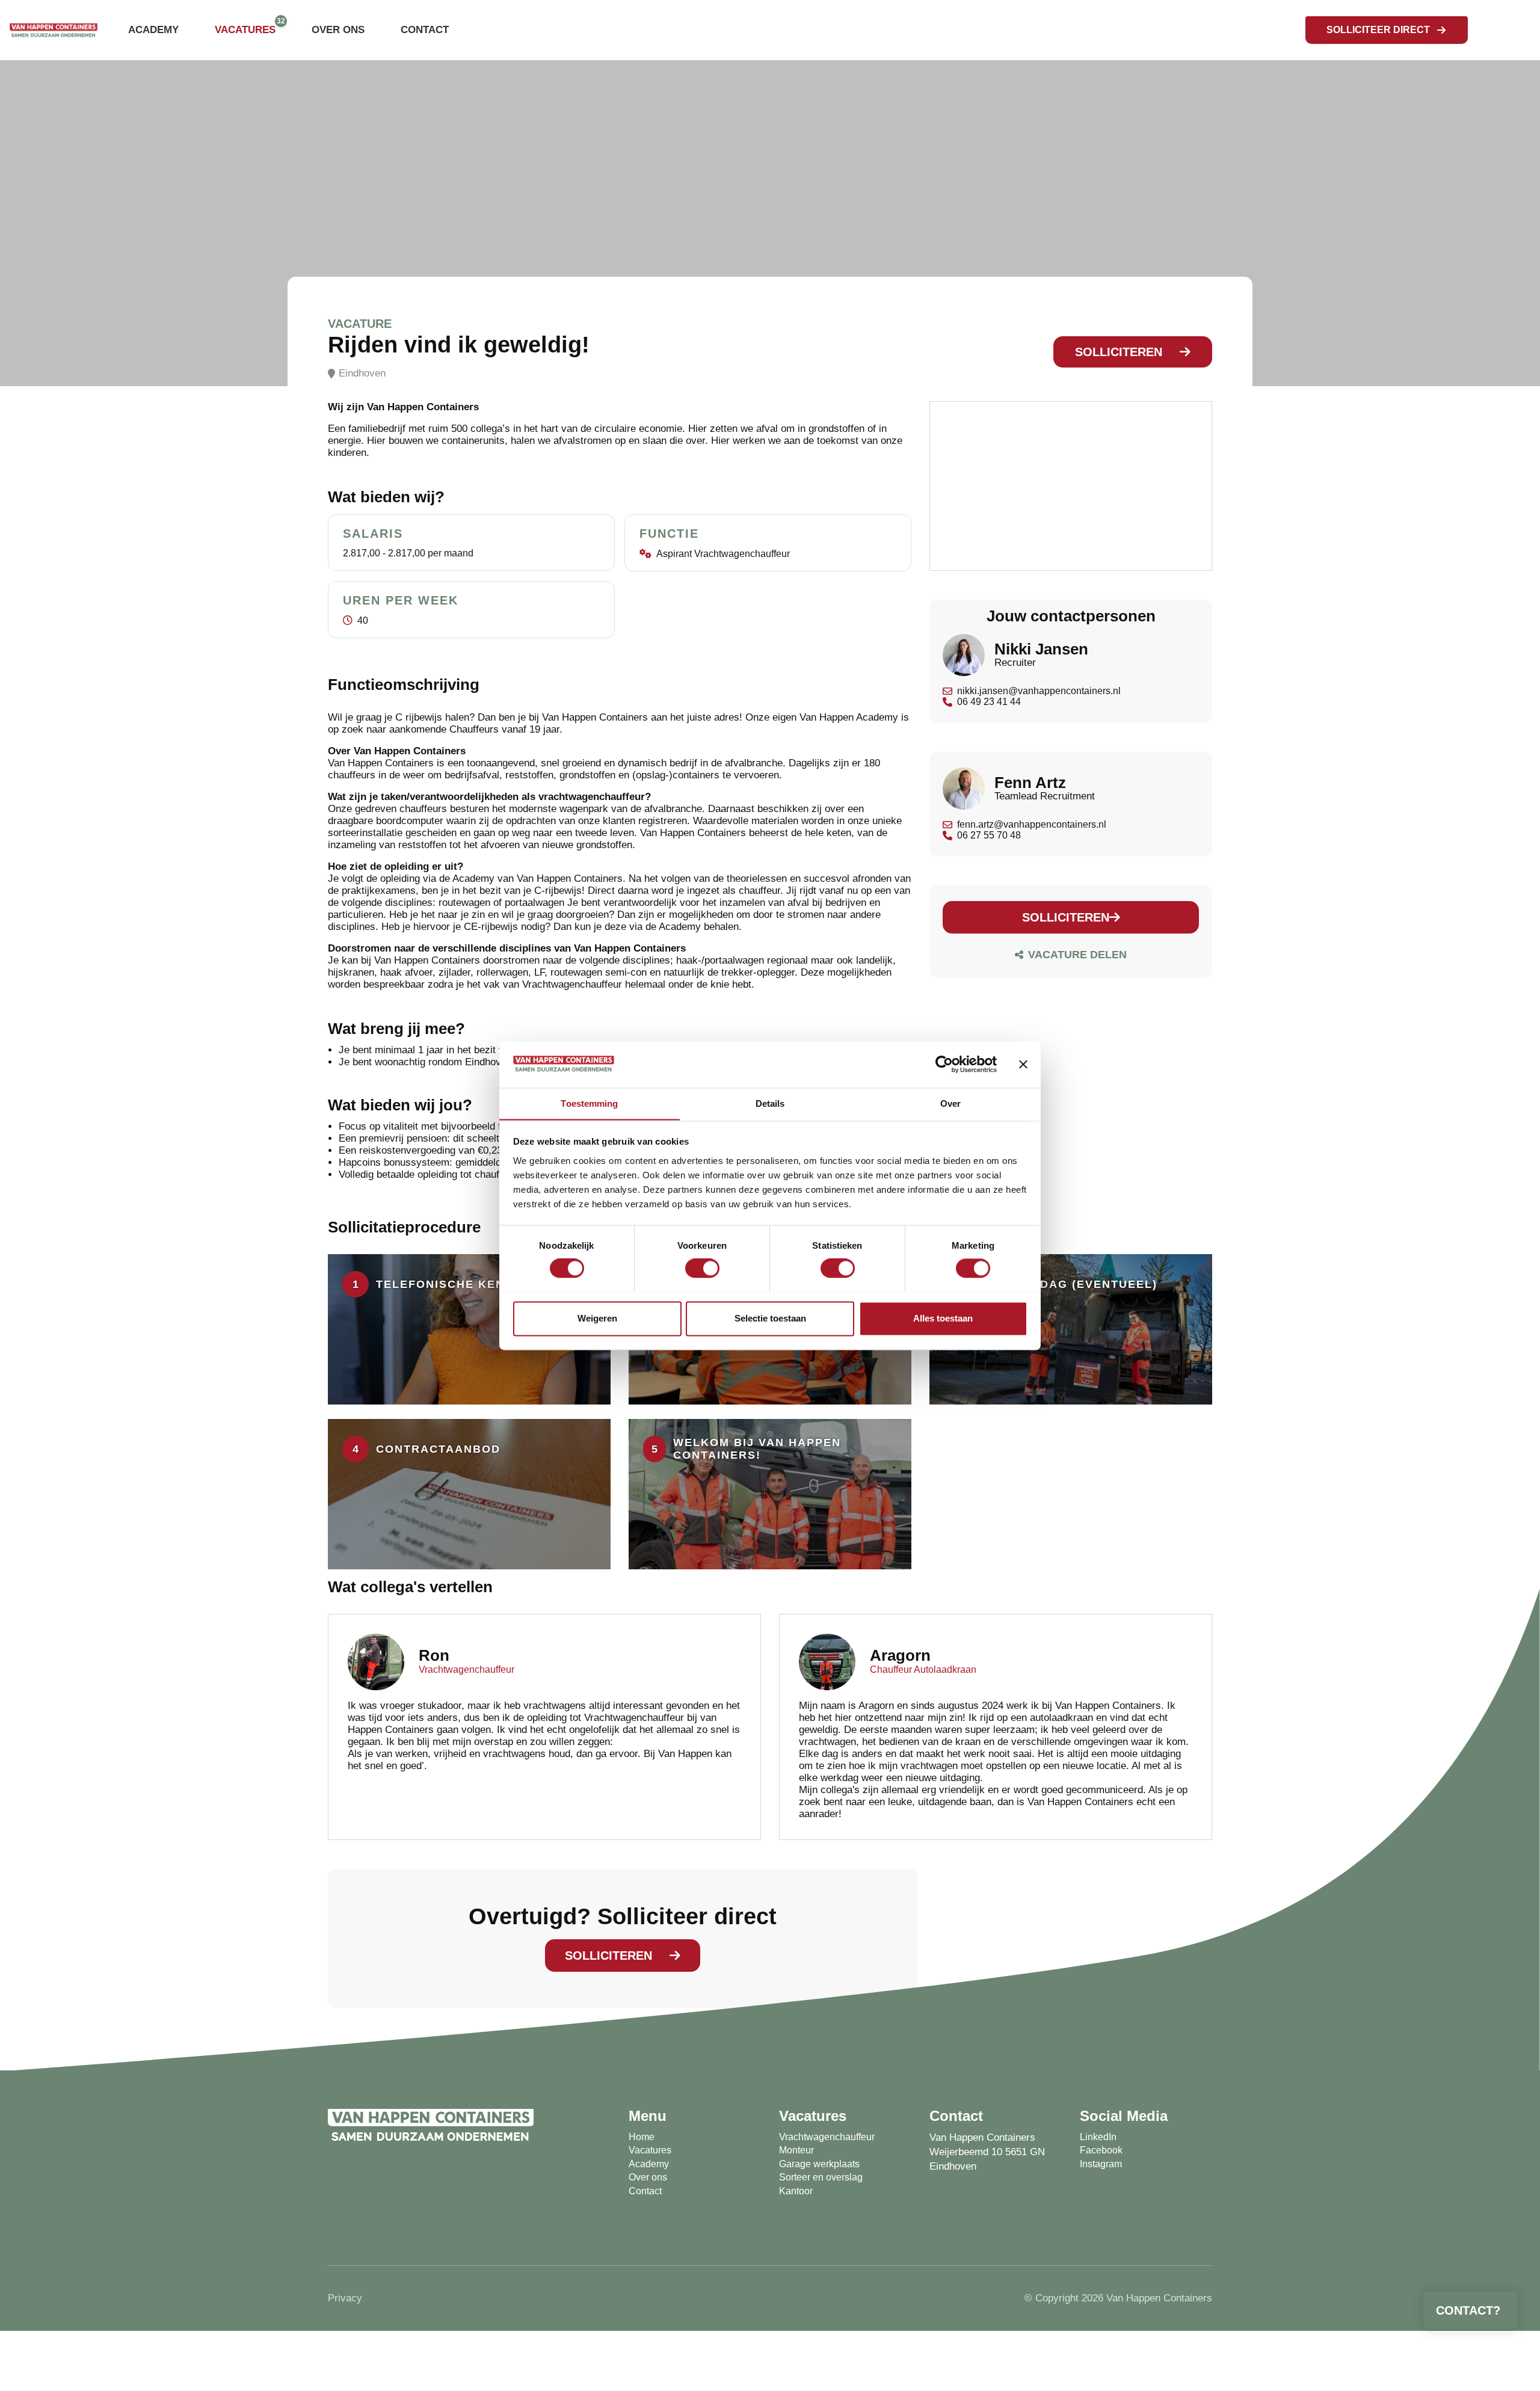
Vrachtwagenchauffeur (827, 2137)
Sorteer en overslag (821, 2177)
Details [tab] (770, 1103)
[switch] (702, 1268)
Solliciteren (1119, 352)
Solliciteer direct (1378, 30)
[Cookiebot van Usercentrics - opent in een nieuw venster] (944, 1064)
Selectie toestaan (770, 1318)
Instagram (1101, 2164)
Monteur (796, 2150)
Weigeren (597, 1318)
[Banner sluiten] (1023, 1064)
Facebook (1101, 2150)
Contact (425, 30)
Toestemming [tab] (589, 1103)
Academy (153, 30)
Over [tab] (950, 1103)
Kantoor (796, 2191)
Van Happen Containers (982, 2137)
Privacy (345, 2298)
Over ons (338, 30)
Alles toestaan (943, 1318)
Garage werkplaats (819, 2164)
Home (642, 2137)
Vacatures (245, 30)
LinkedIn (1098, 2137)
